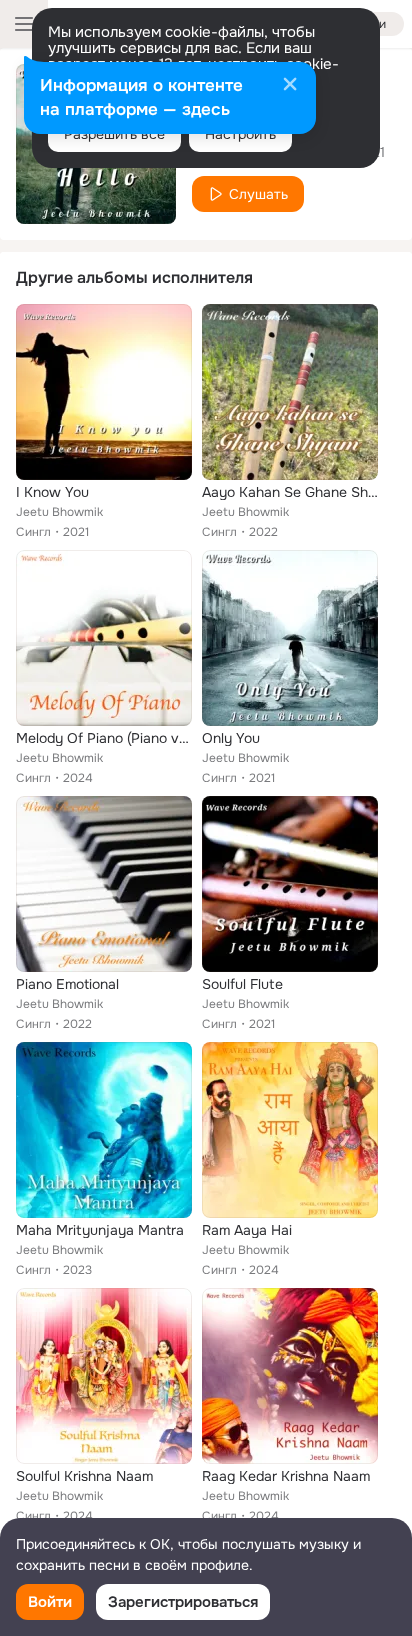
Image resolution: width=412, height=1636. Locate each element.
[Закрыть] (290, 86)
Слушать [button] (258, 194)
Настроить (240, 134)
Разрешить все (114, 134)
